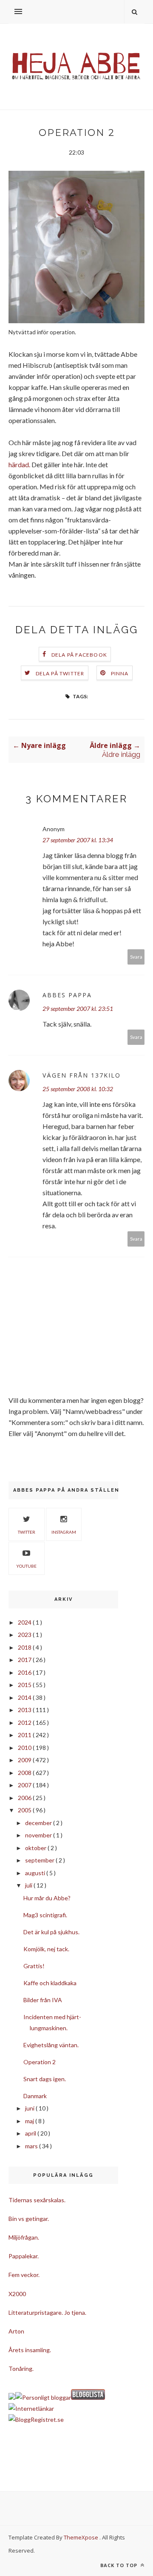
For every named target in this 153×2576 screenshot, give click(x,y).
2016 (25, 1672)
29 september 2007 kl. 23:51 (78, 1009)
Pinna (120, 673)
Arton (16, 2331)
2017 (25, 1660)
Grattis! (34, 1966)
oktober (36, 1848)
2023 (25, 1635)
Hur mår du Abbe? (47, 1898)
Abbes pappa (67, 995)
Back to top (120, 2565)
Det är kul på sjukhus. (51, 1932)
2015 (25, 1685)
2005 (25, 1810)
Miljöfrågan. (24, 2237)
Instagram (64, 1532)
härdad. (19, 464)
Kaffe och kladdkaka (50, 1983)
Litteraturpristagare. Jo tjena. (47, 2312)
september (40, 1860)
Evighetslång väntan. (51, 2045)
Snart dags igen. (45, 2079)
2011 (25, 1735)
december (39, 1823)
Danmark (35, 2096)
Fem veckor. (24, 2275)
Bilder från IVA (43, 2000)
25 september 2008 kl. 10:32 (78, 1089)
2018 (25, 1647)
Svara (136, 957)
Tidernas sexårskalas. (37, 2200)
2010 (25, 1748)
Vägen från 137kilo (82, 1075)
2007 (25, 1785)
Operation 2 (40, 2062)
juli (29, 1885)
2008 (25, 1773)
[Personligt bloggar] (43, 2397)
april (31, 2133)
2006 (25, 1798)
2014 (25, 1697)
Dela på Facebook (79, 655)
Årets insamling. (30, 2350)
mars (32, 2146)
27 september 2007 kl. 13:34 (78, 840)
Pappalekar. (24, 2256)
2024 (25, 1622)
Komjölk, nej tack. (46, 1949)
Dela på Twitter (60, 673)
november (39, 1835)
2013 (25, 1710)
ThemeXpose (81, 2537)
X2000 (17, 2294)
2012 (25, 1723)
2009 (25, 1760)
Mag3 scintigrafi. (45, 1915)
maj (30, 2121)
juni (30, 2108)
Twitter (27, 1532)
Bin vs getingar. (29, 2219)
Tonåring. (21, 2369)
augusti (36, 1873)
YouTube (26, 1566)
